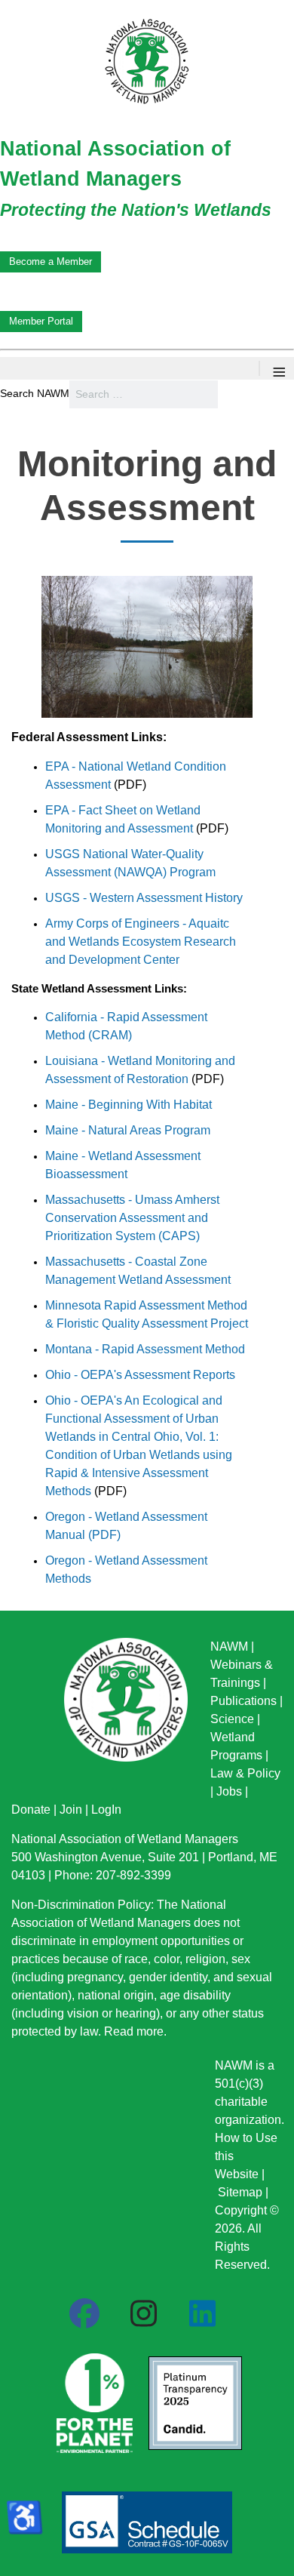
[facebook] (84, 2314)
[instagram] (143, 2314)
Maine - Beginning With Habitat (129, 1105)
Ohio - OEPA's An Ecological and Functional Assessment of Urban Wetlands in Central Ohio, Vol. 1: (134, 1419)
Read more (134, 2031)
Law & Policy (245, 1773)
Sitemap (240, 2192)
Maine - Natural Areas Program (128, 1130)
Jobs (229, 1791)
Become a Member (51, 262)
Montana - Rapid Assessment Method (145, 1349)
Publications (243, 1701)
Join (71, 1810)
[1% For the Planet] (93, 2398)
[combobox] (144, 394)
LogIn (106, 1810)
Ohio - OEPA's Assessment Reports (140, 1375)
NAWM (229, 1647)
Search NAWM (35, 393)
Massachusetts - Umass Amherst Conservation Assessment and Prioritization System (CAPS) (132, 1218)
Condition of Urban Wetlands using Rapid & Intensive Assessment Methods (139, 1473)
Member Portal (41, 321)
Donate (31, 1810)
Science (232, 1719)
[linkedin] (202, 2314)
